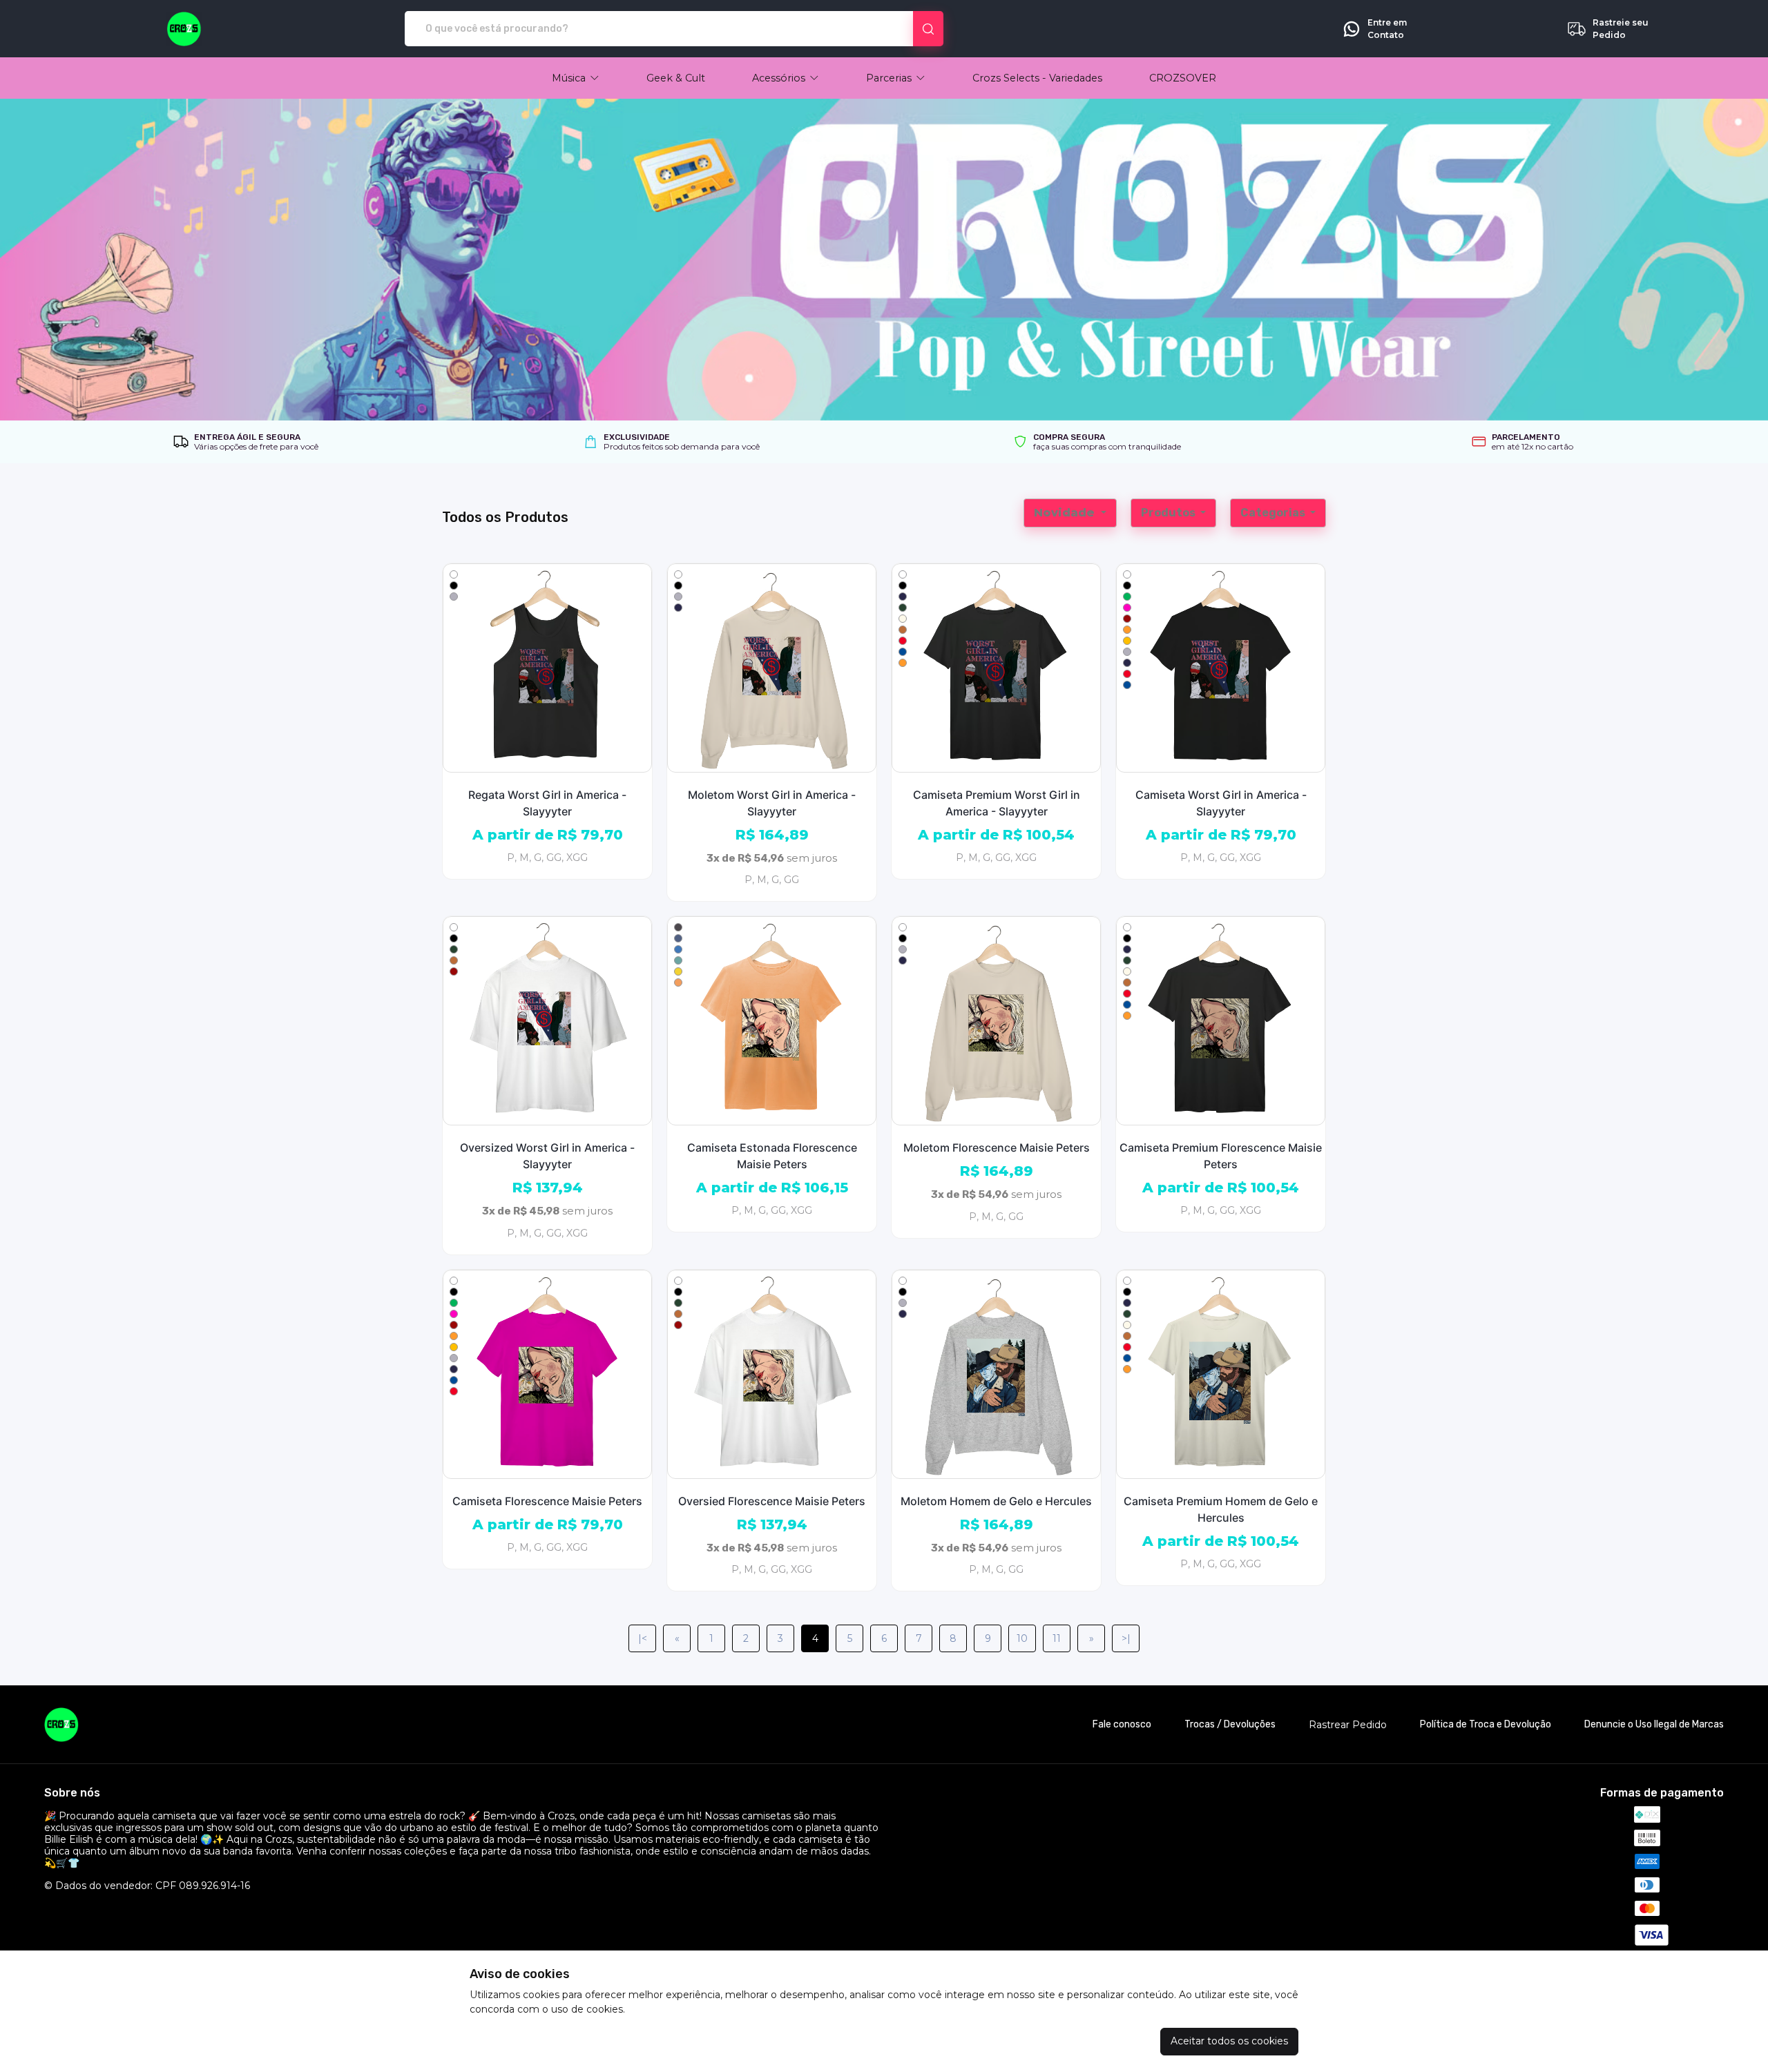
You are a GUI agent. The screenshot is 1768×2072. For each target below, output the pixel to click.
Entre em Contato (1387, 29)
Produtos (1169, 513)
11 (1057, 1638)
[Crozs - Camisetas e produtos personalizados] (184, 29)
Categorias (1274, 513)
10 (1022, 1638)
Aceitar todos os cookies (1229, 2041)
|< (643, 1638)
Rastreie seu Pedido (1621, 29)
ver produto (548, 668)
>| (1126, 1638)
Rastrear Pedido (1348, 1725)
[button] (576, 78)
